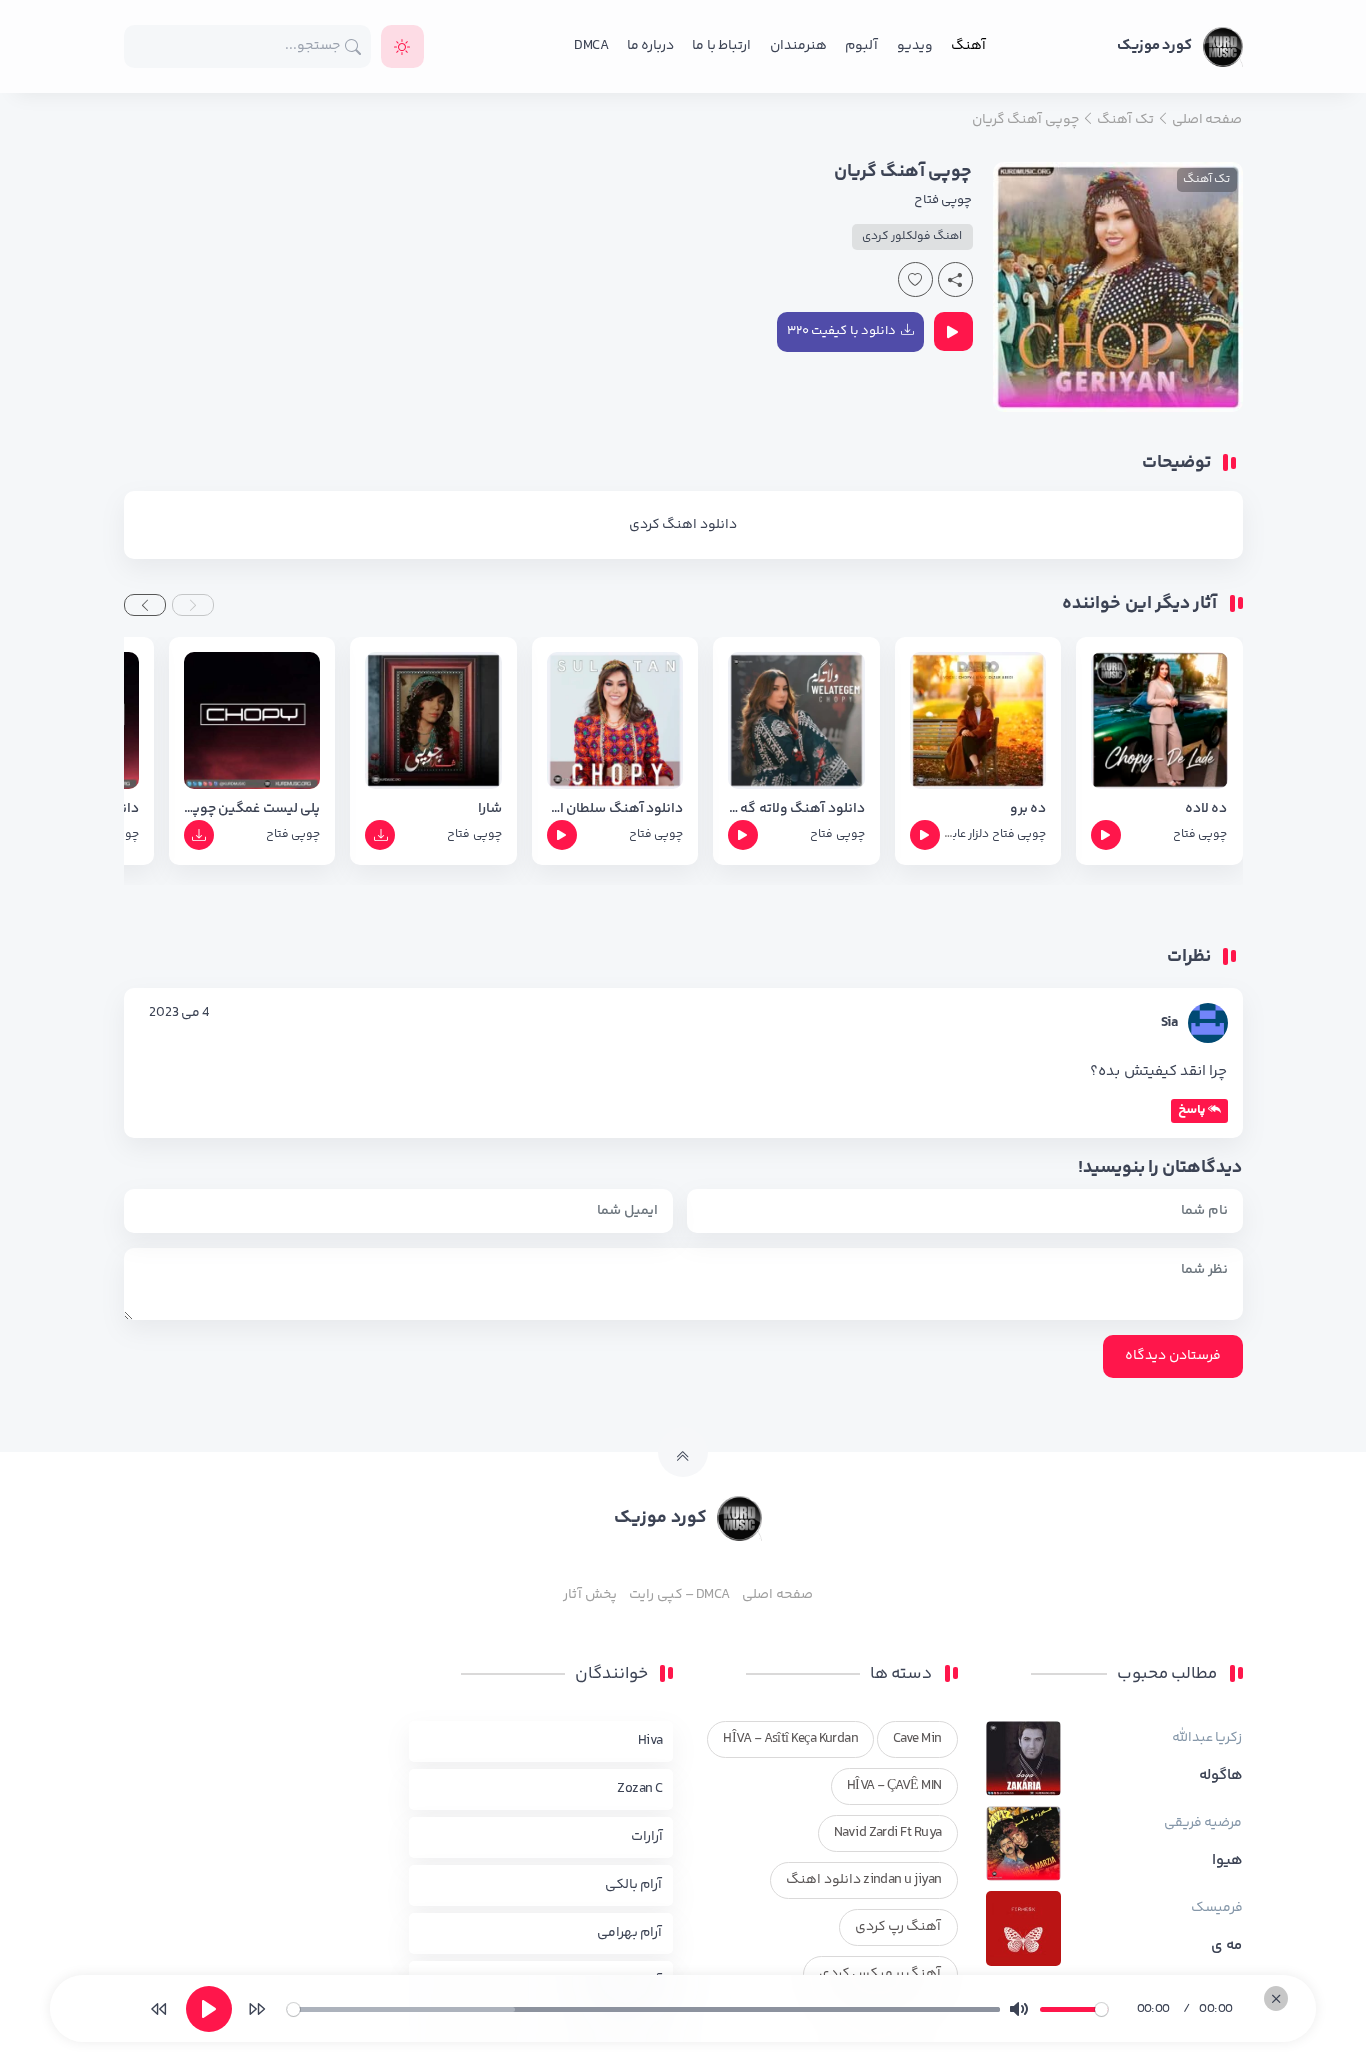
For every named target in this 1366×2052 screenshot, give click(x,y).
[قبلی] (159, 2009)
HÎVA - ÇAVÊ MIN (894, 1786)
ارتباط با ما (721, 46)
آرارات (647, 1837)
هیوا (1227, 1861)
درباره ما (650, 46)
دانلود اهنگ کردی (683, 525)
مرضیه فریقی (1203, 1823)
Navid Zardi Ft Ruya (888, 1833)
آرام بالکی (633, 1885)
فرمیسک (1217, 1908)
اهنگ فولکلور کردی (912, 236)
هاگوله (1221, 1776)
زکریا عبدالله (1207, 1738)
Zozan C (639, 1789)
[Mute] (1019, 2009)
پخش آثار (589, 1595)
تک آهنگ (1206, 179)
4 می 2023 (179, 1013)
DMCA (591, 46)
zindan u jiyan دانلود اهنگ (863, 1880)
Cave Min (917, 1739)
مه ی (1226, 1946)
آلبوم (861, 46)
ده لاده (1206, 809)
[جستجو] (353, 46)
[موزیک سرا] (402, 46)
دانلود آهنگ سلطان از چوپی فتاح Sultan (615, 809)
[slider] (643, 2009)
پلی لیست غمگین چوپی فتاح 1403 (252, 809)
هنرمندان (798, 46)
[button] (193, 605)
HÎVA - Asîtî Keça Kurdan (790, 1739)
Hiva (650, 1741)
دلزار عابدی (963, 834)
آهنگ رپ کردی (898, 1927)
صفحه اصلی (777, 1595)
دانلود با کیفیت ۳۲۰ (841, 331)
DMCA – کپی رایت (679, 1595)
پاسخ (1192, 1110)
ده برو (1028, 809)
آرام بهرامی (629, 1933)
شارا (489, 809)
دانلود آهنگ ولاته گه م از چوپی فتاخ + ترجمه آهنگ (796, 809)
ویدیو (915, 46)
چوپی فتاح (943, 200)
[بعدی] (257, 2009)
